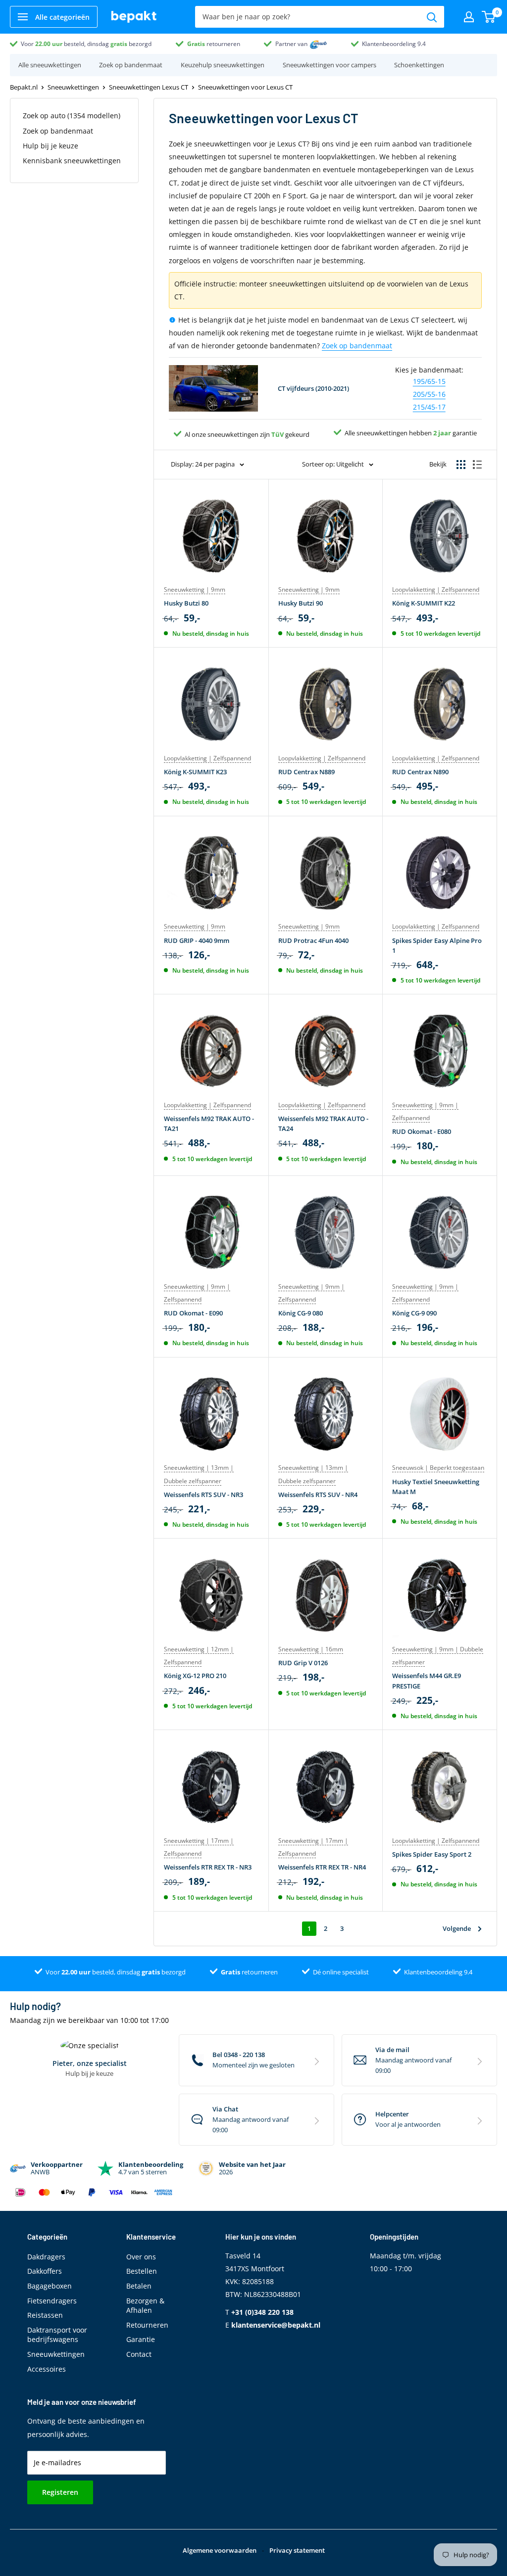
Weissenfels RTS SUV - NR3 (203, 1495)
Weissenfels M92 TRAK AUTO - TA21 (209, 1124)
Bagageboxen (50, 2286)
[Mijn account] (469, 17)
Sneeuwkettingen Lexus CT (149, 87)
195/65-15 (429, 381)
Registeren (60, 2492)
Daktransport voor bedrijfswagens (57, 2335)
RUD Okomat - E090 (193, 1313)
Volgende (457, 1928)
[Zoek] (432, 17)
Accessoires (47, 2369)
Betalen (139, 2286)
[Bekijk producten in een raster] (461, 465)
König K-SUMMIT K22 (424, 603)
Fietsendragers (52, 2301)
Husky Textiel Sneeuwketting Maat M (436, 1487)
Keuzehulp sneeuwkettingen (223, 65)
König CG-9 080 (301, 1313)
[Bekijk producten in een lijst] (477, 465)
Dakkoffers (45, 2271)
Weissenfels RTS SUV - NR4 (318, 1495)
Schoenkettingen (419, 65)
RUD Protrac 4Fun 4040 (313, 940)
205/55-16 (429, 394)
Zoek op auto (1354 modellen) (72, 116)
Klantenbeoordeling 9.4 (394, 44)
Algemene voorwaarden (220, 2550)
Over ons (141, 2257)
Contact (139, 2354)
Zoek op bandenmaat (131, 65)
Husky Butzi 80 (186, 603)
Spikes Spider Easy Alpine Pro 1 (437, 945)
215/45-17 (429, 407)
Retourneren (147, 2325)
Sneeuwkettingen (73, 87)
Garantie (141, 2339)
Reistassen (45, 2315)
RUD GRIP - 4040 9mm (197, 940)
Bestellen (142, 2271)
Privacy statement (297, 2550)
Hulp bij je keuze (51, 146)
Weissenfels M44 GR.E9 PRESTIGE (427, 1681)
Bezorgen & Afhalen (145, 2306)
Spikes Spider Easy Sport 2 (432, 1854)
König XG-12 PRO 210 (195, 1676)
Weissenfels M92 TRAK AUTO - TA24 (323, 1124)
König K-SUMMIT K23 (195, 772)
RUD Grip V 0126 (303, 1663)
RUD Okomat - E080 (422, 1131)
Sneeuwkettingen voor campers (330, 65)
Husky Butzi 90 (301, 603)
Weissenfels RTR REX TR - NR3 (208, 1867)
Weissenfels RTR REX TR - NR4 (322, 1867)
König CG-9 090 (414, 1313)
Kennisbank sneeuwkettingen (72, 161)
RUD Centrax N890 (420, 772)
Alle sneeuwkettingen (50, 65)
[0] (489, 17)
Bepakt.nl (24, 87)
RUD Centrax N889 (306, 772)
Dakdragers (46, 2257)
